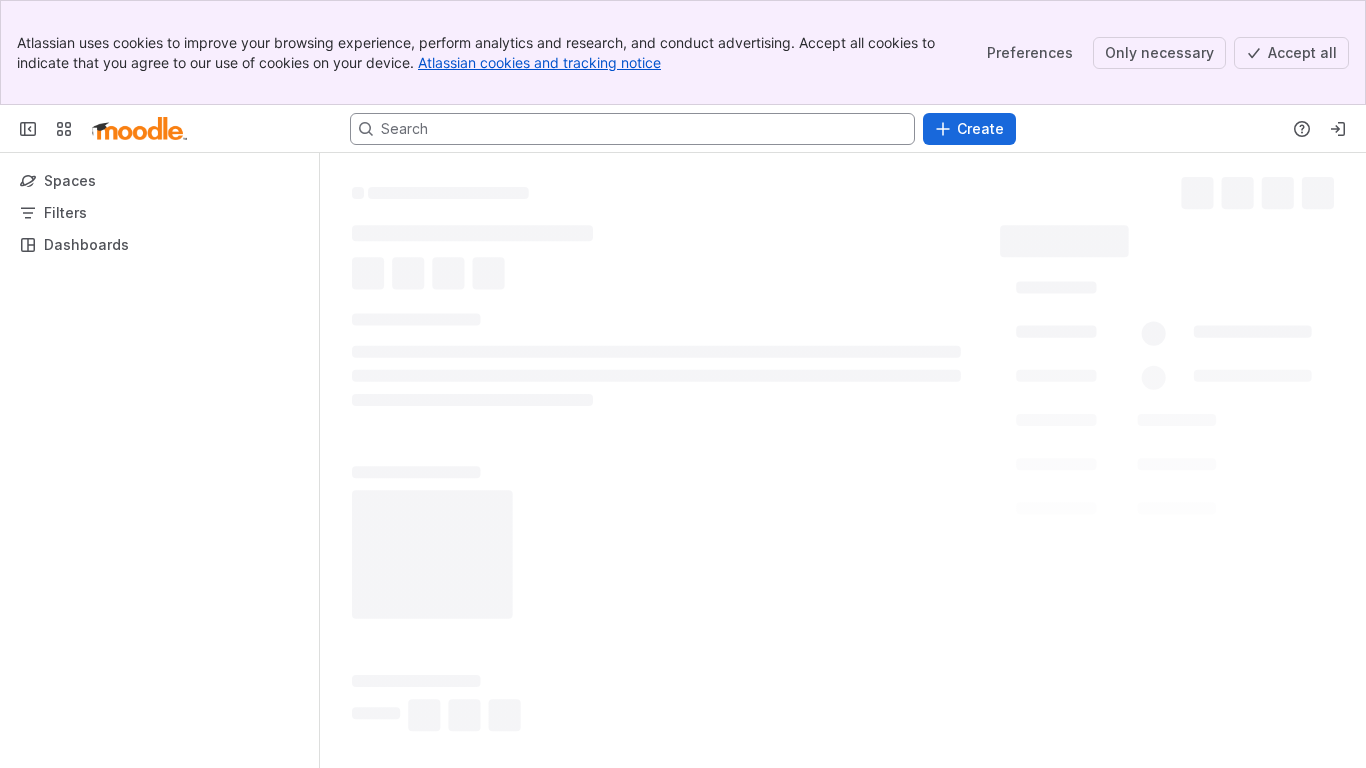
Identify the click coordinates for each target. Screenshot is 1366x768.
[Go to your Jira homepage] (139, 129)
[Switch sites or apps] (64, 129)
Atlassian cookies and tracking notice (539, 62)
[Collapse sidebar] (28, 129)
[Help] (1302, 129)
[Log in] (1338, 129)
